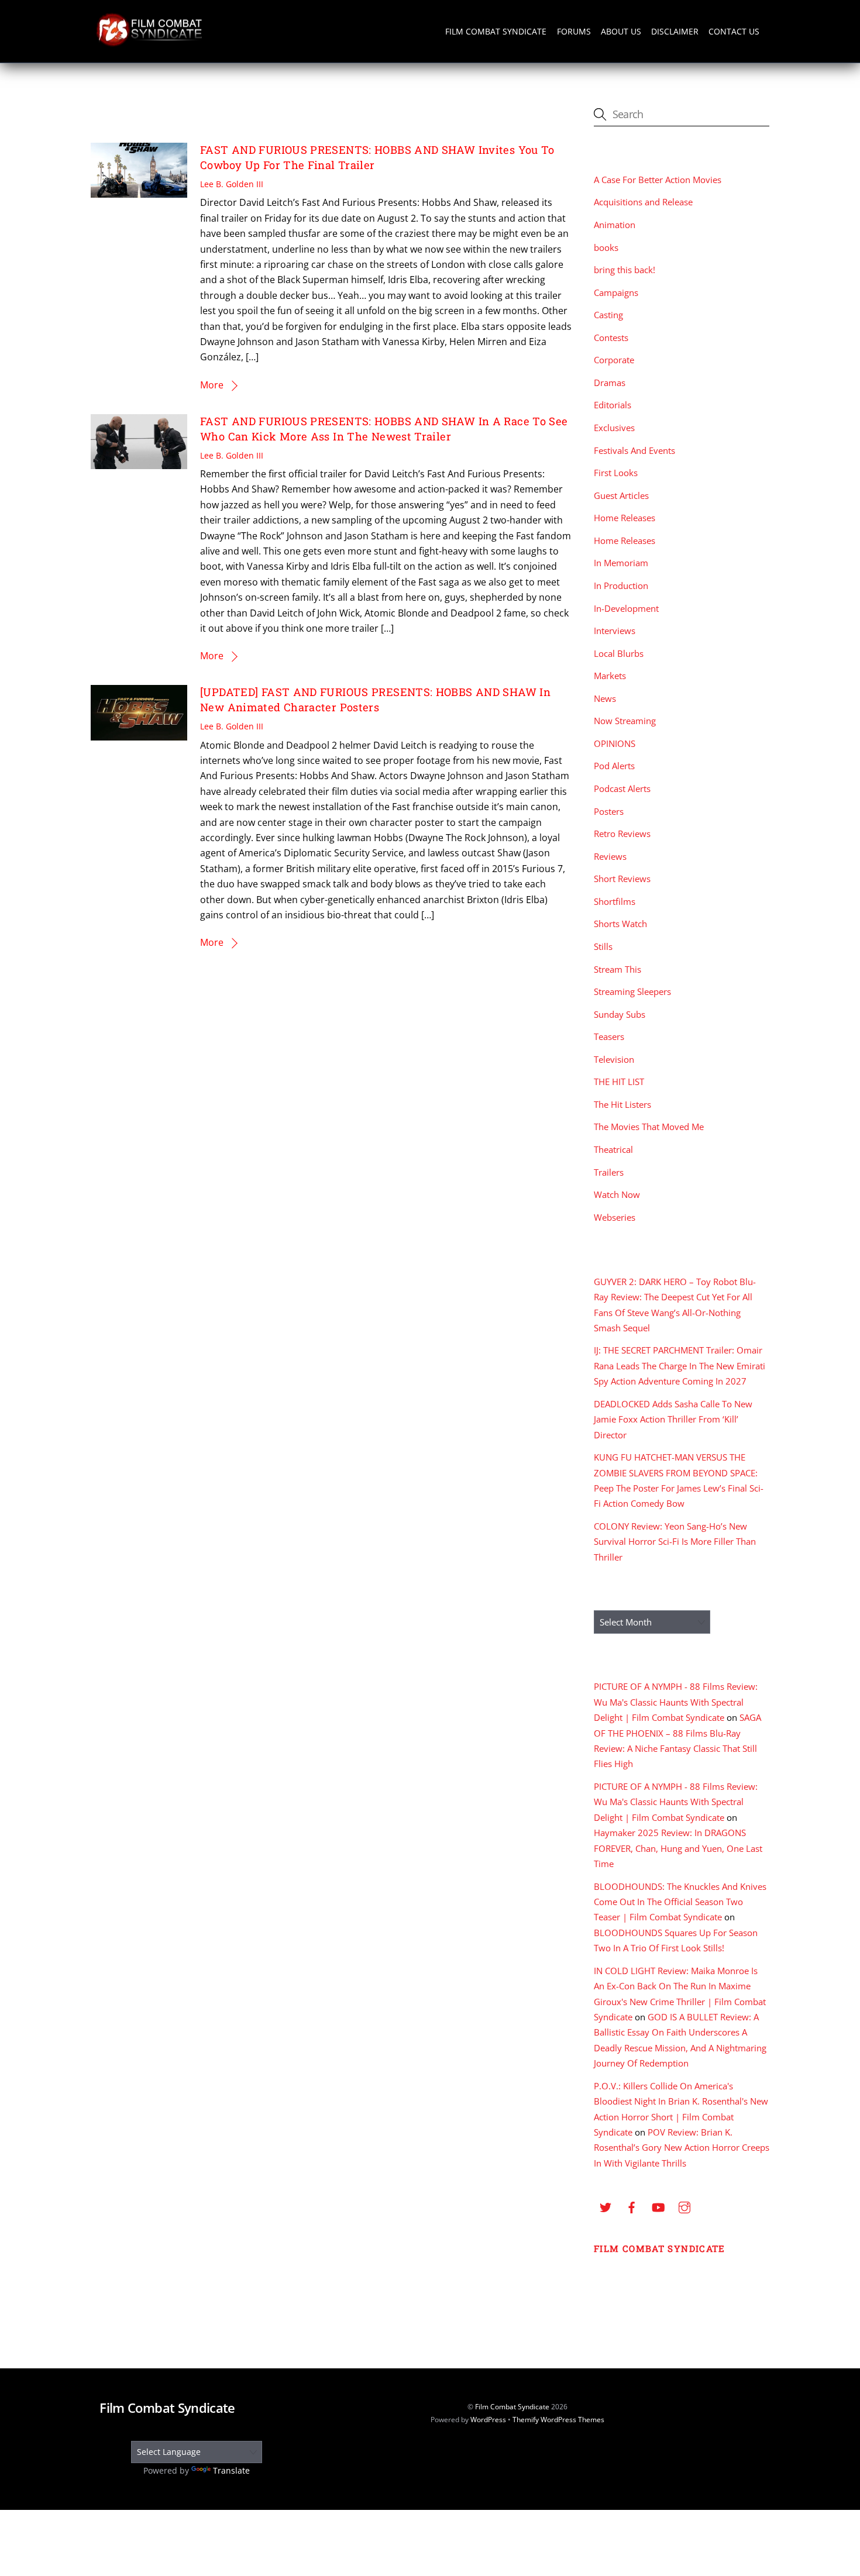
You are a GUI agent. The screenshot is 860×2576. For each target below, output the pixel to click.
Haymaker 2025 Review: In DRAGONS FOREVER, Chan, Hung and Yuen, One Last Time (678, 1848)
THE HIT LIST (619, 1082)
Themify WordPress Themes (558, 2420)
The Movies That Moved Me (649, 1127)
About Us (621, 31)
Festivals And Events (634, 450)
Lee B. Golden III (232, 184)
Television (614, 1059)
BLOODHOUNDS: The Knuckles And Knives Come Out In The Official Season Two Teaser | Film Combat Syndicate (680, 1902)
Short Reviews (622, 879)
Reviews (610, 856)
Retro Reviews (622, 834)
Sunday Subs (620, 1014)
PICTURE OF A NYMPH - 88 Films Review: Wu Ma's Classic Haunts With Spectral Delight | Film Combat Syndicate (676, 1702)
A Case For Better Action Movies (658, 180)
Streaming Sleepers (632, 991)
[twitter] (606, 2206)
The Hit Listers (622, 1104)
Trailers (609, 1172)
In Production (621, 586)
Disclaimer (675, 31)
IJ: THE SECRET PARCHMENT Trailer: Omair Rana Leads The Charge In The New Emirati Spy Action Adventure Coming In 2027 (680, 1366)
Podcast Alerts (622, 788)
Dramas (610, 383)
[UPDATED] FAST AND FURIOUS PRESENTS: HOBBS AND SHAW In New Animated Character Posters (375, 700)
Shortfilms (615, 901)
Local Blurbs (619, 653)
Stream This (618, 969)
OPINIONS (615, 743)
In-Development (626, 608)
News (605, 698)
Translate (231, 2470)
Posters (609, 811)
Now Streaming (625, 721)
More (212, 385)
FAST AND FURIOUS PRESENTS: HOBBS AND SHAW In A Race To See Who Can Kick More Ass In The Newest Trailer (384, 429)
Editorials (613, 405)
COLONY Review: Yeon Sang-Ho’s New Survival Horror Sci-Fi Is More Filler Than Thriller (675, 1542)
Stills (603, 946)
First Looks (616, 473)
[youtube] (658, 2206)
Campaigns (616, 292)
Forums (574, 31)
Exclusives (614, 428)
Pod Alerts (614, 766)
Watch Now (617, 1194)
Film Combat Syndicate (496, 31)
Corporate (614, 360)
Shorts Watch (620, 924)
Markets (610, 676)
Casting (608, 315)
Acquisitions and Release (643, 202)
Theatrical (613, 1149)
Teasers (609, 1036)
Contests (611, 338)
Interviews (615, 631)
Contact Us (734, 31)
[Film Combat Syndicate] (149, 43)
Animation (615, 225)
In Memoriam (621, 563)
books (606, 247)
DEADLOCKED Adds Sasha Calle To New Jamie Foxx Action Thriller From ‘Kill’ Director (673, 1419)
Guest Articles (621, 495)
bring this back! (625, 270)
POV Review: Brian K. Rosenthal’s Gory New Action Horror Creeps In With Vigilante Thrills (682, 2148)
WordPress (488, 2420)
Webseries (615, 1217)
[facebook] (632, 2206)
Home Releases (625, 518)
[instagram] (684, 2206)
